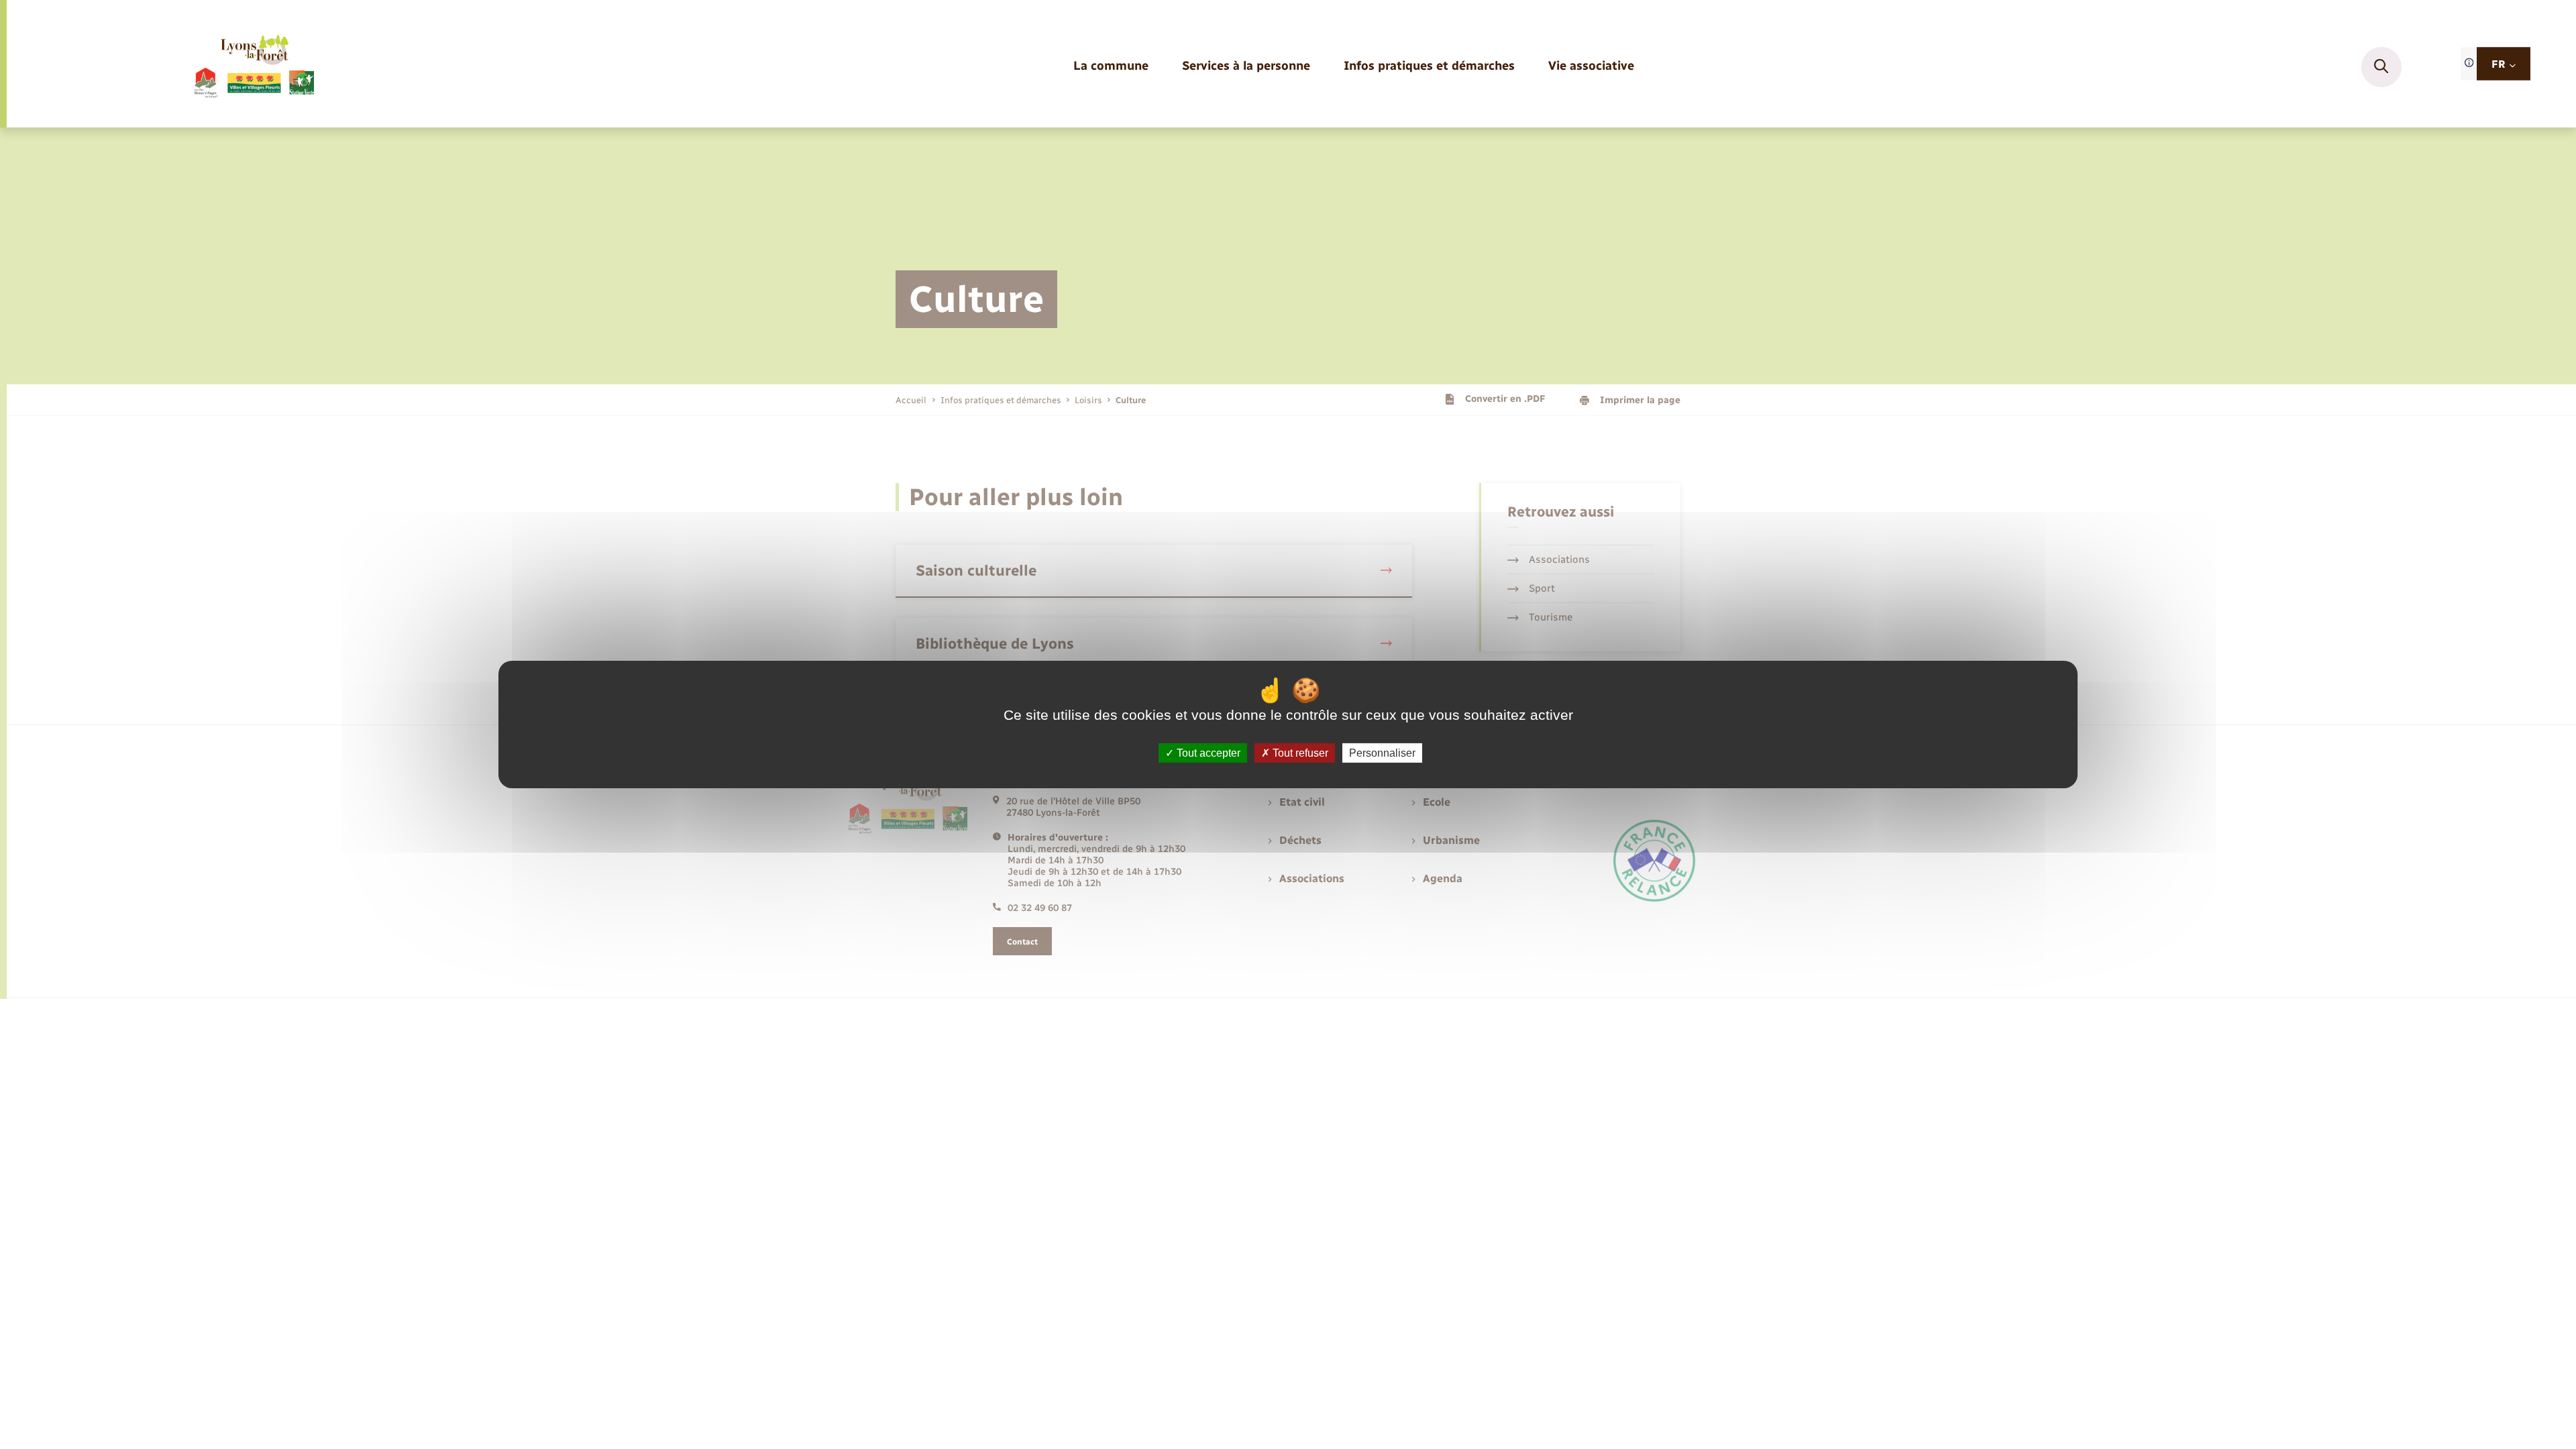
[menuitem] (1111, 67)
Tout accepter (1207, 753)
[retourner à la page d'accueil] (253, 67)
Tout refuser (1299, 753)
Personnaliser (1382, 753)
